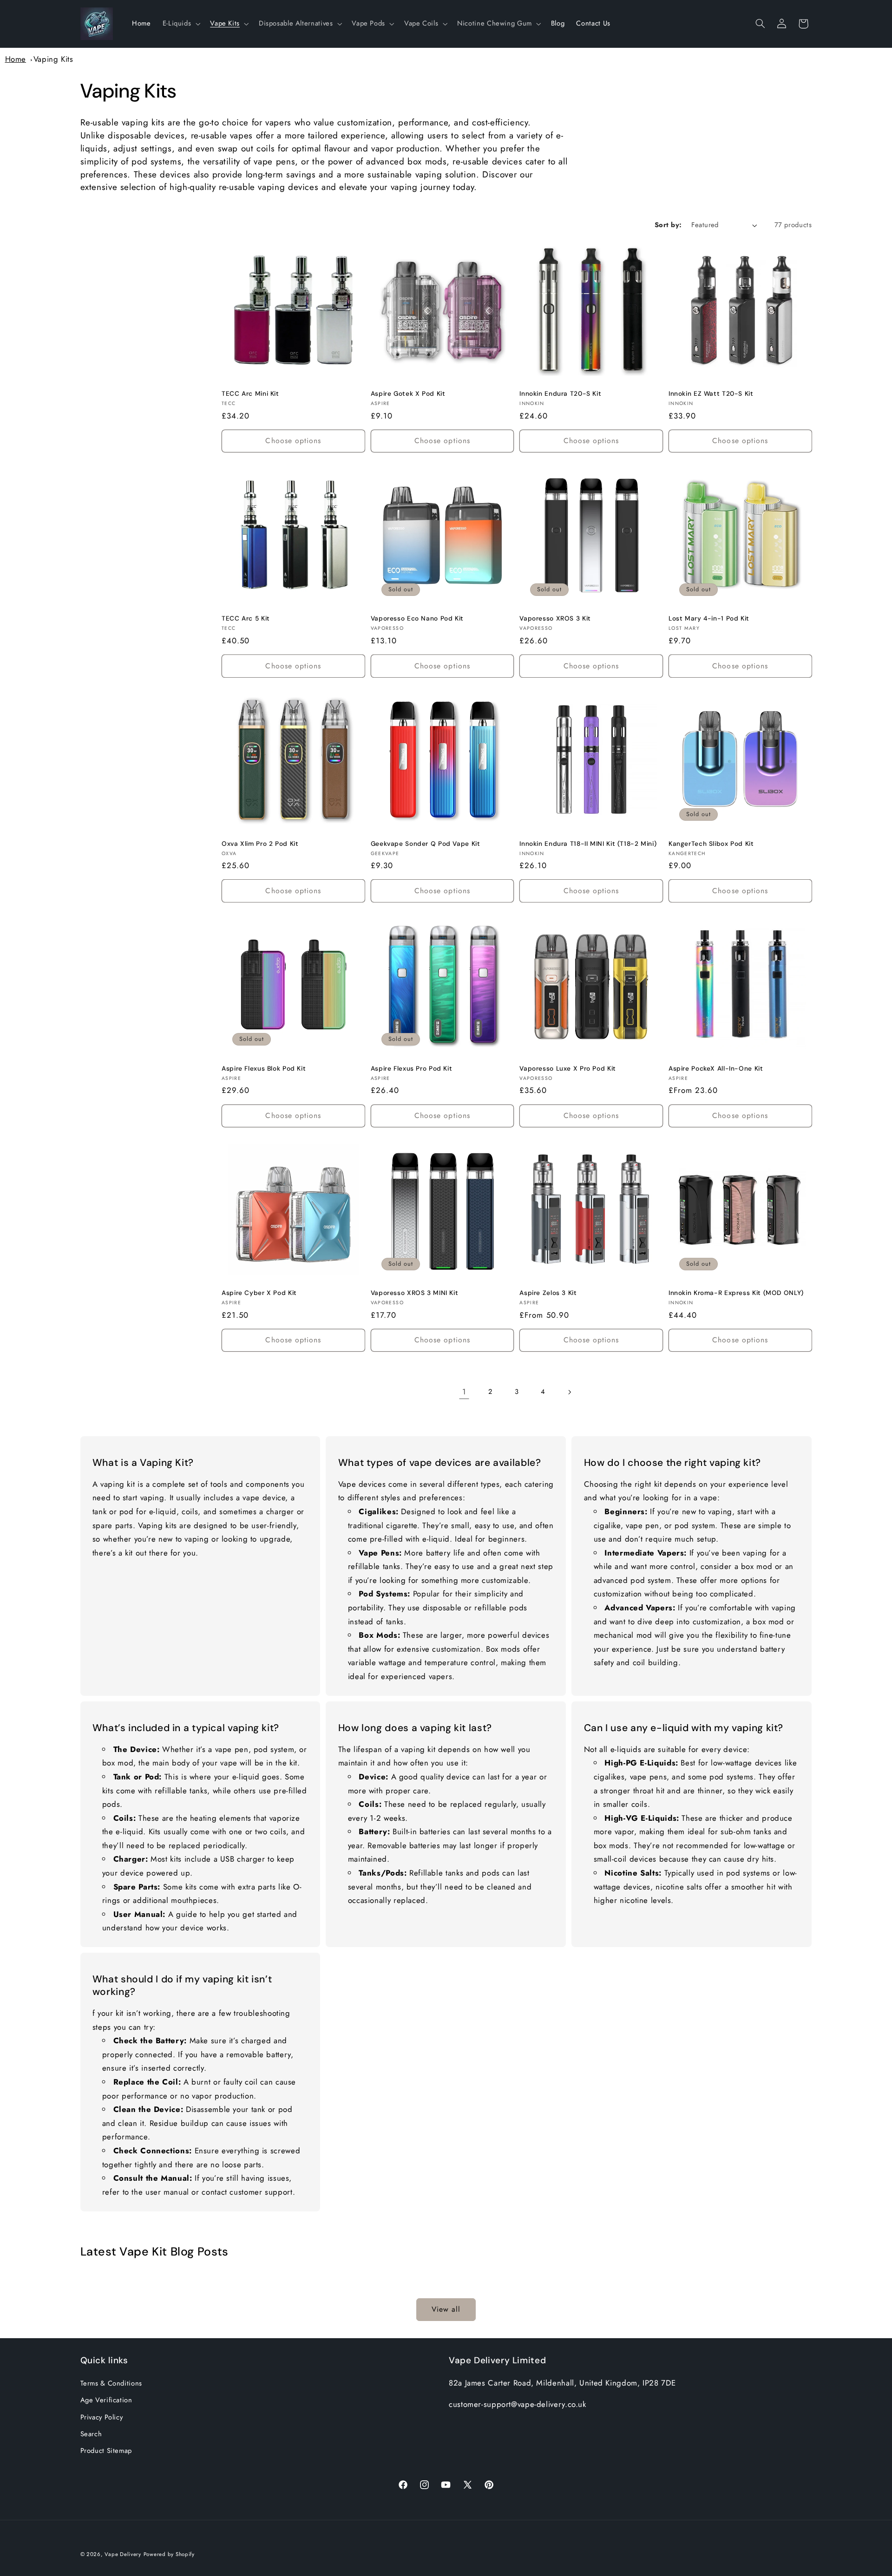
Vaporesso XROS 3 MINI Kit (415, 1293)
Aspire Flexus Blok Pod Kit (264, 1069)
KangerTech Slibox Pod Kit (711, 844)
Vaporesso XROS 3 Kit (555, 618)
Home (16, 59)
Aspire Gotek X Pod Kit (408, 394)
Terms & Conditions (111, 2383)
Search (91, 2434)
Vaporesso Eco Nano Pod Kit (417, 618)
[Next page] (570, 1392)
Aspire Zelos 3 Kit (548, 1293)
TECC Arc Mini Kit (250, 394)
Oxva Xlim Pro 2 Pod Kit (260, 844)
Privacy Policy (102, 2417)
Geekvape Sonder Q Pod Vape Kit (426, 844)
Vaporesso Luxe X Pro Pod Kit (568, 1069)
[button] (180, 24)
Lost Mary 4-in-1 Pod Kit (709, 618)
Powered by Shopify (169, 2554)
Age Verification (106, 2400)
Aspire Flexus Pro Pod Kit (412, 1069)
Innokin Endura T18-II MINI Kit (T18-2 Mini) (588, 844)
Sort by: (668, 225)
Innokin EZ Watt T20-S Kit (711, 394)
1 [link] (464, 1392)
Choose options (293, 441)
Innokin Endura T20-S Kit (560, 394)
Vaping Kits (53, 59)
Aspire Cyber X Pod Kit (259, 1293)
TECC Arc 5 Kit (246, 618)
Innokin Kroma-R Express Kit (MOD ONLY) (736, 1293)
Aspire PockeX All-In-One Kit (716, 1069)
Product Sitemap (106, 2451)
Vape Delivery (123, 2554)
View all (446, 2310)
